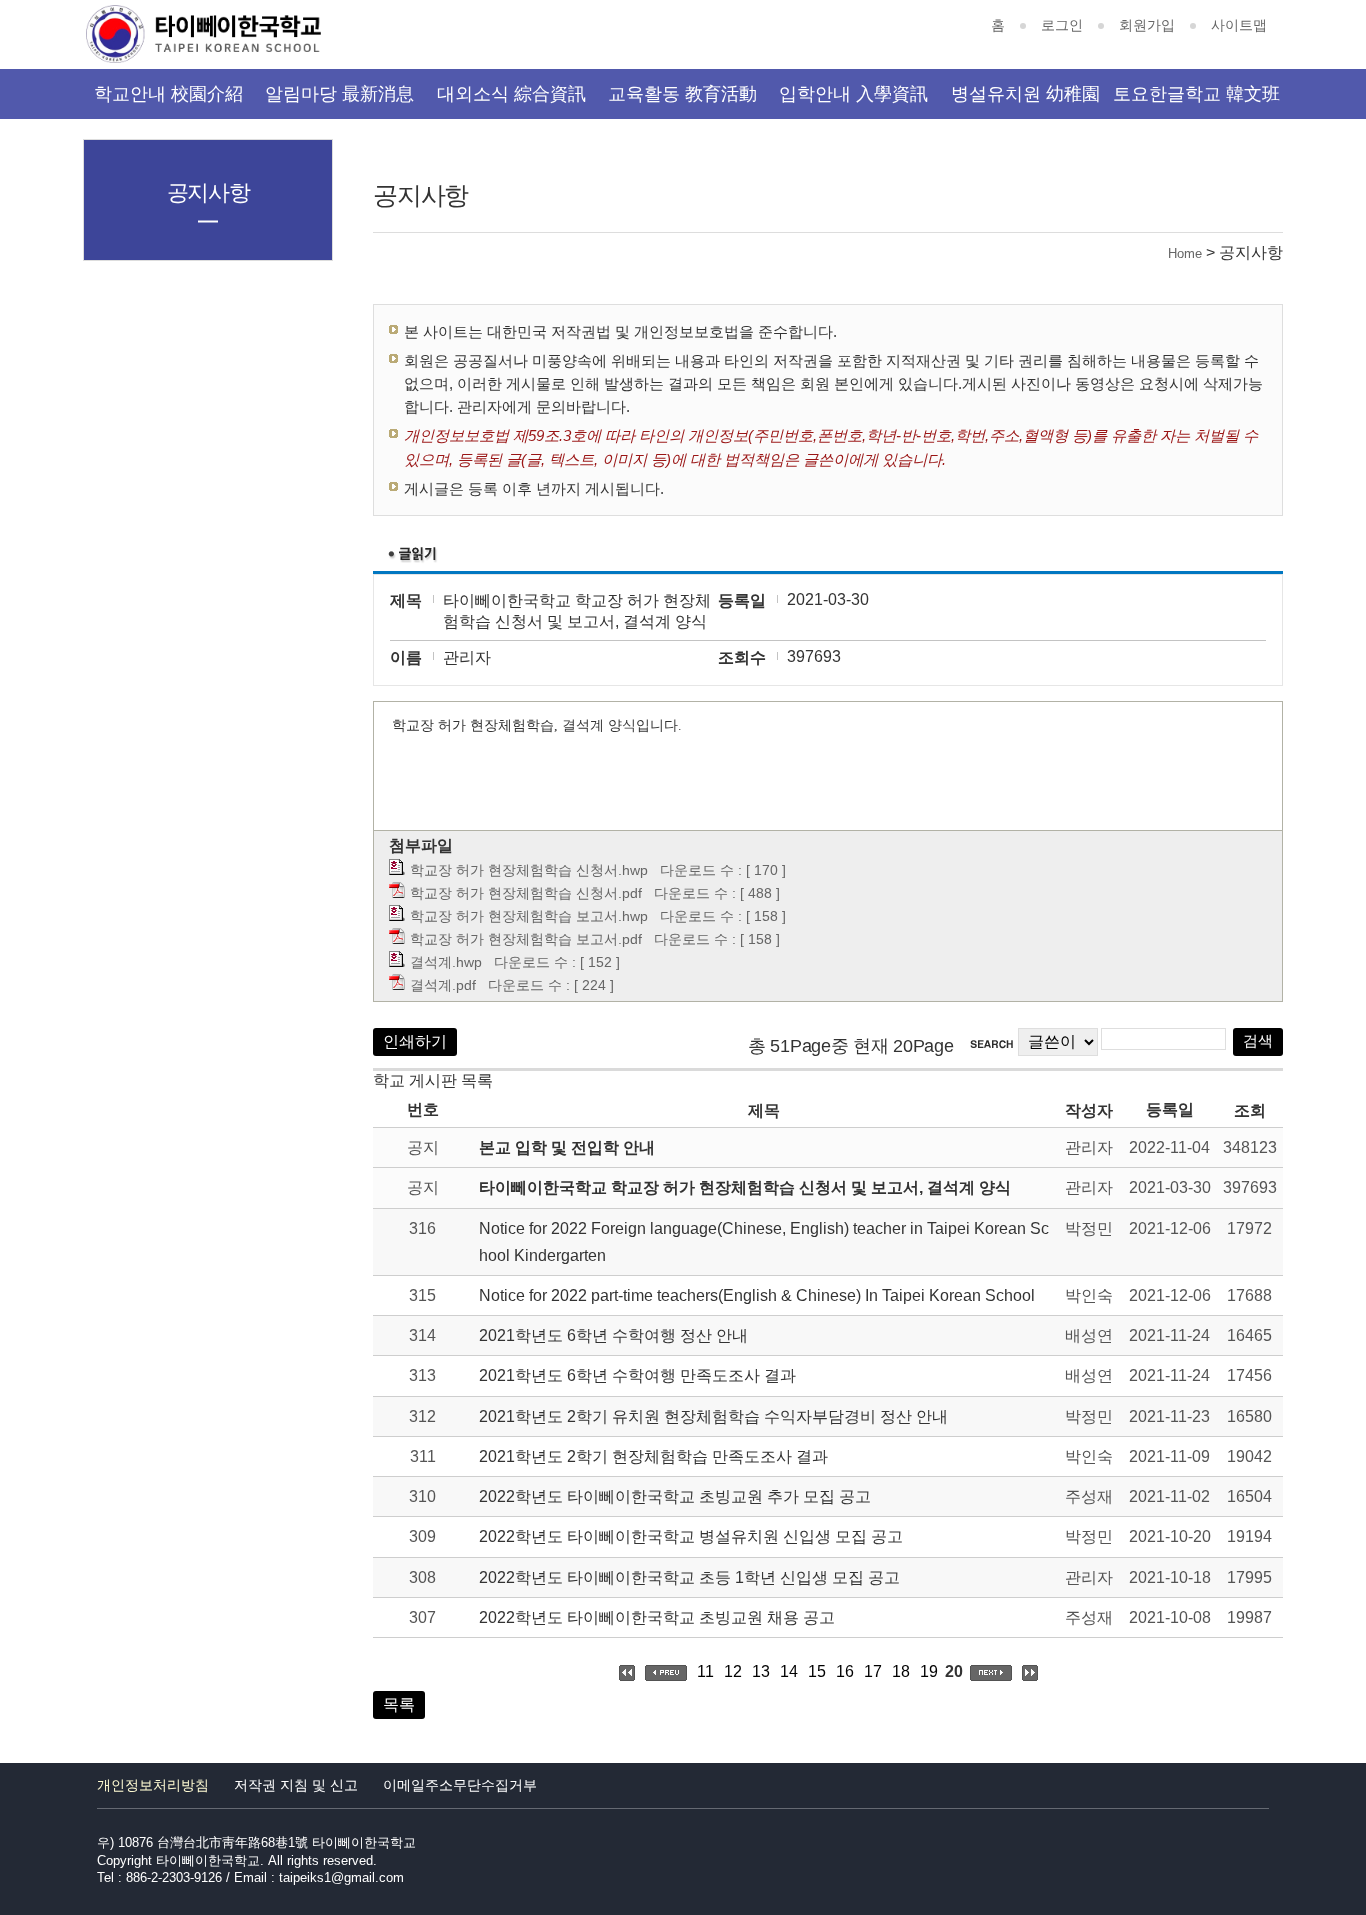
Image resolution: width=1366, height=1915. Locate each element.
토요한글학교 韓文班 (1196, 94)
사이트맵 (1239, 25)
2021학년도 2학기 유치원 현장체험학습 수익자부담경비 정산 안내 (713, 1416)
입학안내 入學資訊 (853, 94)
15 (817, 1671)
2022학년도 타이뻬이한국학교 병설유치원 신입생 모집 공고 (691, 1536)
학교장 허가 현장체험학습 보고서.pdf (526, 939)
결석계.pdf (443, 985)
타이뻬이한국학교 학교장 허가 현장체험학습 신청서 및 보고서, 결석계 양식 (745, 1187)
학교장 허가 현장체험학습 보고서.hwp (529, 916)
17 (873, 1671)
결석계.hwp (446, 962)
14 (789, 1671)
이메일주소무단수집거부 (460, 1785)
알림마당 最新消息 (339, 94)
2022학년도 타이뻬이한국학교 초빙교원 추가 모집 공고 (675, 1496)
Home (1185, 253)
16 (845, 1671)
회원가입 (1147, 25)
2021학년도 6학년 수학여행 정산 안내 (613, 1335)
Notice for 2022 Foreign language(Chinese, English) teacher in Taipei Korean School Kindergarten (764, 1242)
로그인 (1062, 25)
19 (929, 1671)
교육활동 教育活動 (682, 94)
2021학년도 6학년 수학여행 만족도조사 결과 (637, 1375)
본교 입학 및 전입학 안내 (567, 1147)
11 (705, 1671)
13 (761, 1671)
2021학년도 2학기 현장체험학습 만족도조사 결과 (653, 1456)
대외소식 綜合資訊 (511, 94)
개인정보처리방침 (153, 1785)
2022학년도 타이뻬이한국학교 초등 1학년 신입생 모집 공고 (689, 1577)
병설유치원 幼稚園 (1025, 94)
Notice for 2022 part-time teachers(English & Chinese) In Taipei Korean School (757, 1295)
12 (733, 1671)
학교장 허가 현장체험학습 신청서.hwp (529, 870)
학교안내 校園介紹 (168, 94)
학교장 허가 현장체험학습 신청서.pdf (526, 893)
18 (901, 1671)
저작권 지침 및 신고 (296, 1785)
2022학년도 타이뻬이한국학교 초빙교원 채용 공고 (657, 1617)
